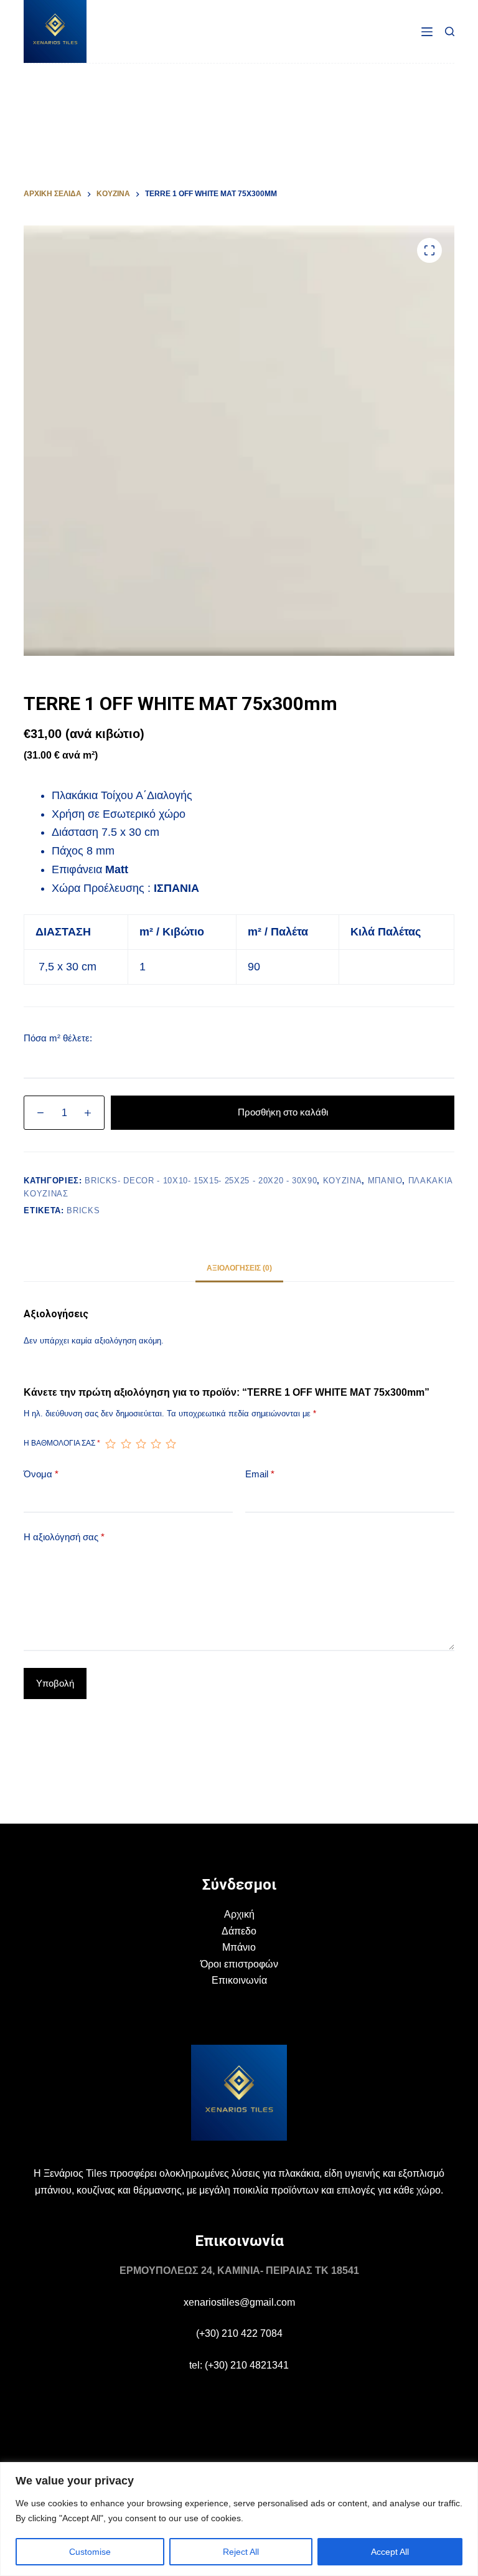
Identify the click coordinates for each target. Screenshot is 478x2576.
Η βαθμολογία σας (62, 1443)
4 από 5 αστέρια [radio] (156, 1444)
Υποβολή (55, 1683)
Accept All (390, 2552)
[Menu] (427, 32)
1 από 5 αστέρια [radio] (110, 1444)
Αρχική (239, 1914)
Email (260, 1474)
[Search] (450, 31)
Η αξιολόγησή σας (64, 1537)
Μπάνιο (239, 1947)
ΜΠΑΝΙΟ (385, 1181)
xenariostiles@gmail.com (239, 2302)
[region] (239, 2519)
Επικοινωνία (239, 1980)
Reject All (241, 2552)
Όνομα (41, 1474)
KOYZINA (343, 1181)
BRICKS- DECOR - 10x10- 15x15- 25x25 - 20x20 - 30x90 (201, 1181)
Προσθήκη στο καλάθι (283, 1112)
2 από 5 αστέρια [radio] (126, 1444)
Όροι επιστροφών (239, 1964)
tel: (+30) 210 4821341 (239, 2365)
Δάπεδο (239, 1931)
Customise (90, 2552)
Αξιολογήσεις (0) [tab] (239, 1268)
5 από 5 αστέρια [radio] (171, 1444)
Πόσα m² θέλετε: (58, 1038)
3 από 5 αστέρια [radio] (141, 1444)
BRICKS (83, 1210)
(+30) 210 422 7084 (239, 2333)
